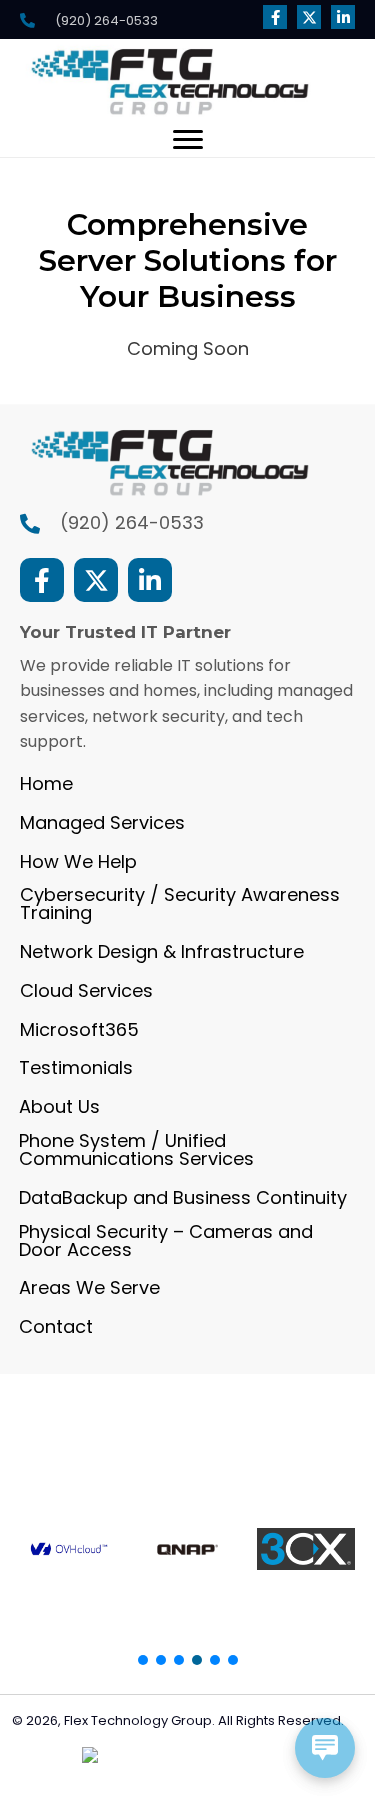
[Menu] (188, 140)
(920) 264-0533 (132, 522)
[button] (275, 17)
